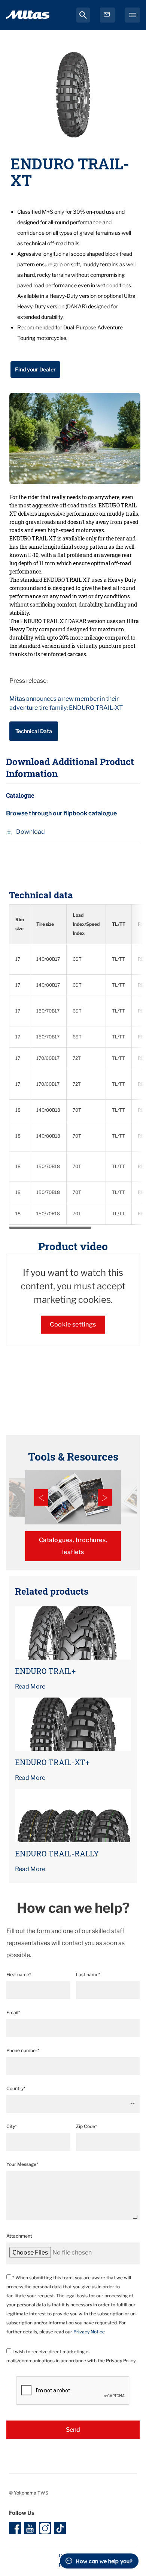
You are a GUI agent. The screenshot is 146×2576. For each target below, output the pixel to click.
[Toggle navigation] (133, 15)
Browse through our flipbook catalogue (61, 813)
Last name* (88, 1975)
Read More (30, 1686)
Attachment (19, 2236)
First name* (19, 1975)
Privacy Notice (89, 2332)
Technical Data (34, 731)
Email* (13, 2012)
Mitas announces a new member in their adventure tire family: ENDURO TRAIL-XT (66, 703)
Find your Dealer (35, 369)
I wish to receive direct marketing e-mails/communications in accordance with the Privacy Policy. (71, 2356)
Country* (16, 2088)
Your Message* (22, 2164)
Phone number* (23, 2050)
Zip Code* (86, 2126)
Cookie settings (73, 1324)
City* (12, 2126)
